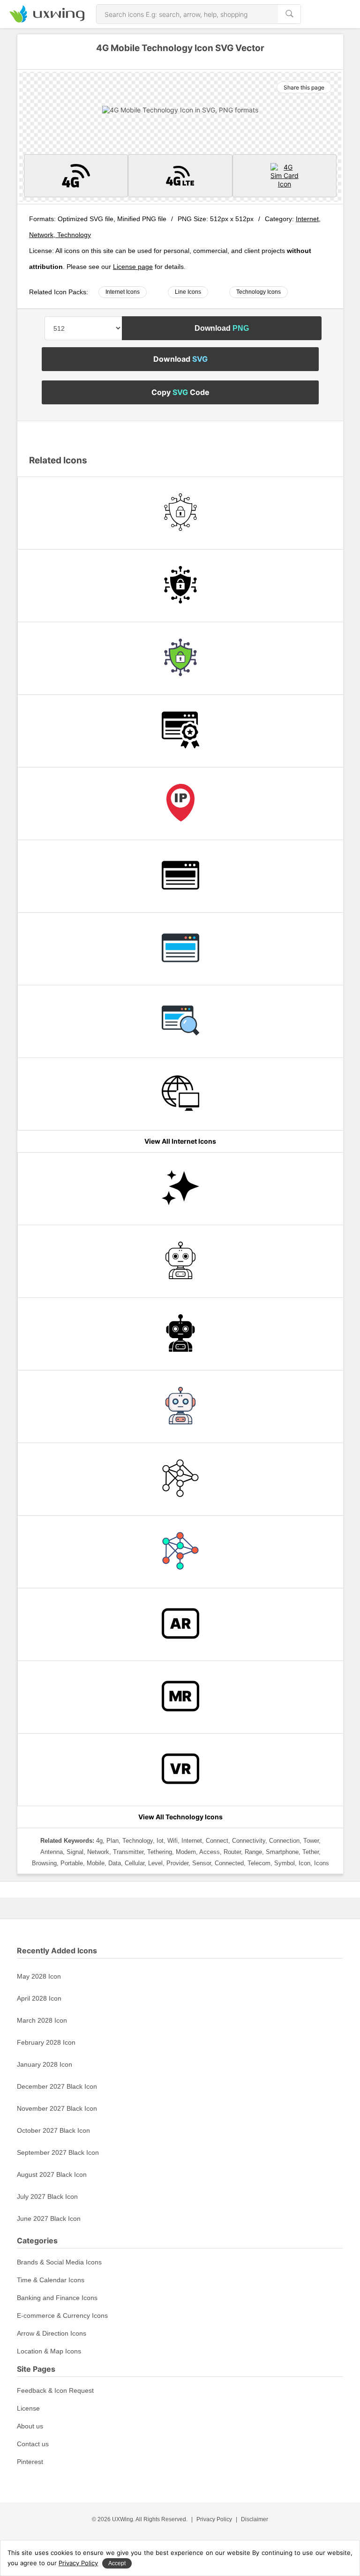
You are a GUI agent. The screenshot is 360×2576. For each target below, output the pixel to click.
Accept (117, 2563)
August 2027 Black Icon (52, 2174)
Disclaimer (255, 2519)
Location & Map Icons (49, 2351)
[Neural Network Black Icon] (180, 1479)
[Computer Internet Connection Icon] (180, 1094)
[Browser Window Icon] (180, 949)
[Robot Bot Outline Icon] (180, 1261)
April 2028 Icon (39, 1998)
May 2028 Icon (39, 1976)
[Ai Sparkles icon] (180, 1189)
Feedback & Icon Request (55, 2390)
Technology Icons (259, 292)
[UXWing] (47, 20)
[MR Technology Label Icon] (180, 1697)
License (28, 2408)
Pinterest (30, 2462)
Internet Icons (123, 292)
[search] (289, 14)
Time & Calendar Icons (51, 2280)
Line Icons (188, 292)
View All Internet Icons (180, 1141)
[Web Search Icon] (180, 1021)
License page (133, 267)
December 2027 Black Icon (57, 2086)
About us (30, 2426)
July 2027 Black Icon (47, 2196)
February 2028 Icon (46, 2042)
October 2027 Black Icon (53, 2130)
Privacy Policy (214, 2519)
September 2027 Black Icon (58, 2152)
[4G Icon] (76, 176)
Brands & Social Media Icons (59, 2262)
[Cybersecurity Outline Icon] (180, 513)
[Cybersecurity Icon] (180, 658)
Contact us (33, 2444)
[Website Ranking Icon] (180, 731)
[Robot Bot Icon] (180, 1407)
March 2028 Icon (42, 2020)
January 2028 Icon (45, 2064)
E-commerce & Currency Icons (62, 2315)
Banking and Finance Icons (57, 2298)
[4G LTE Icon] (180, 176)
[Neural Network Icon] (180, 1552)
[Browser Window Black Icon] (180, 876)
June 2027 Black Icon (49, 2219)
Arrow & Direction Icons (52, 2333)
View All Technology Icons (180, 1817)
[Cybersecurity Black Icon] (180, 586)
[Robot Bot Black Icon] (180, 1334)
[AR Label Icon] (180, 1624)
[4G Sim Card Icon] (285, 176)
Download (222, 328)
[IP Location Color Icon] (180, 804)
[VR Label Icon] (180, 1770)
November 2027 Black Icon (57, 2108)
